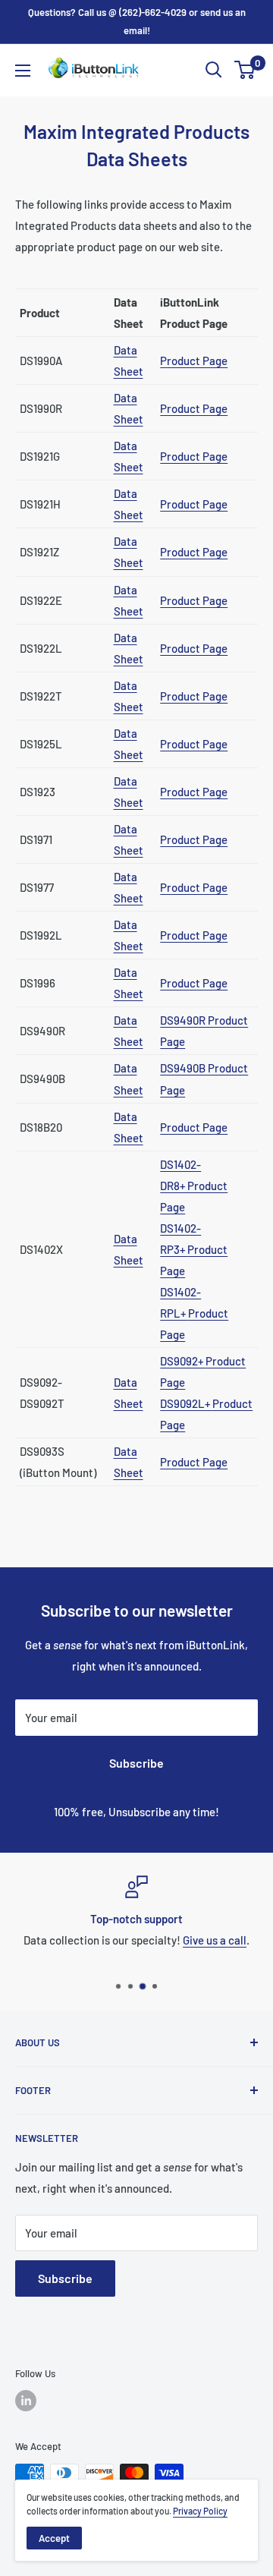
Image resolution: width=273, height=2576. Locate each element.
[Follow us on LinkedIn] (26, 2401)
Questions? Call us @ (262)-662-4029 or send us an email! (137, 21)
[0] (245, 70)
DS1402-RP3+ (194, 1249)
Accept (54, 2538)
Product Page (194, 361)
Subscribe (136, 1763)
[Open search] (214, 70)
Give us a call (215, 1940)
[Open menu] (23, 71)
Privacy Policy (200, 2511)
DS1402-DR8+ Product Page (194, 1186)
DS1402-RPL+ (194, 1313)
